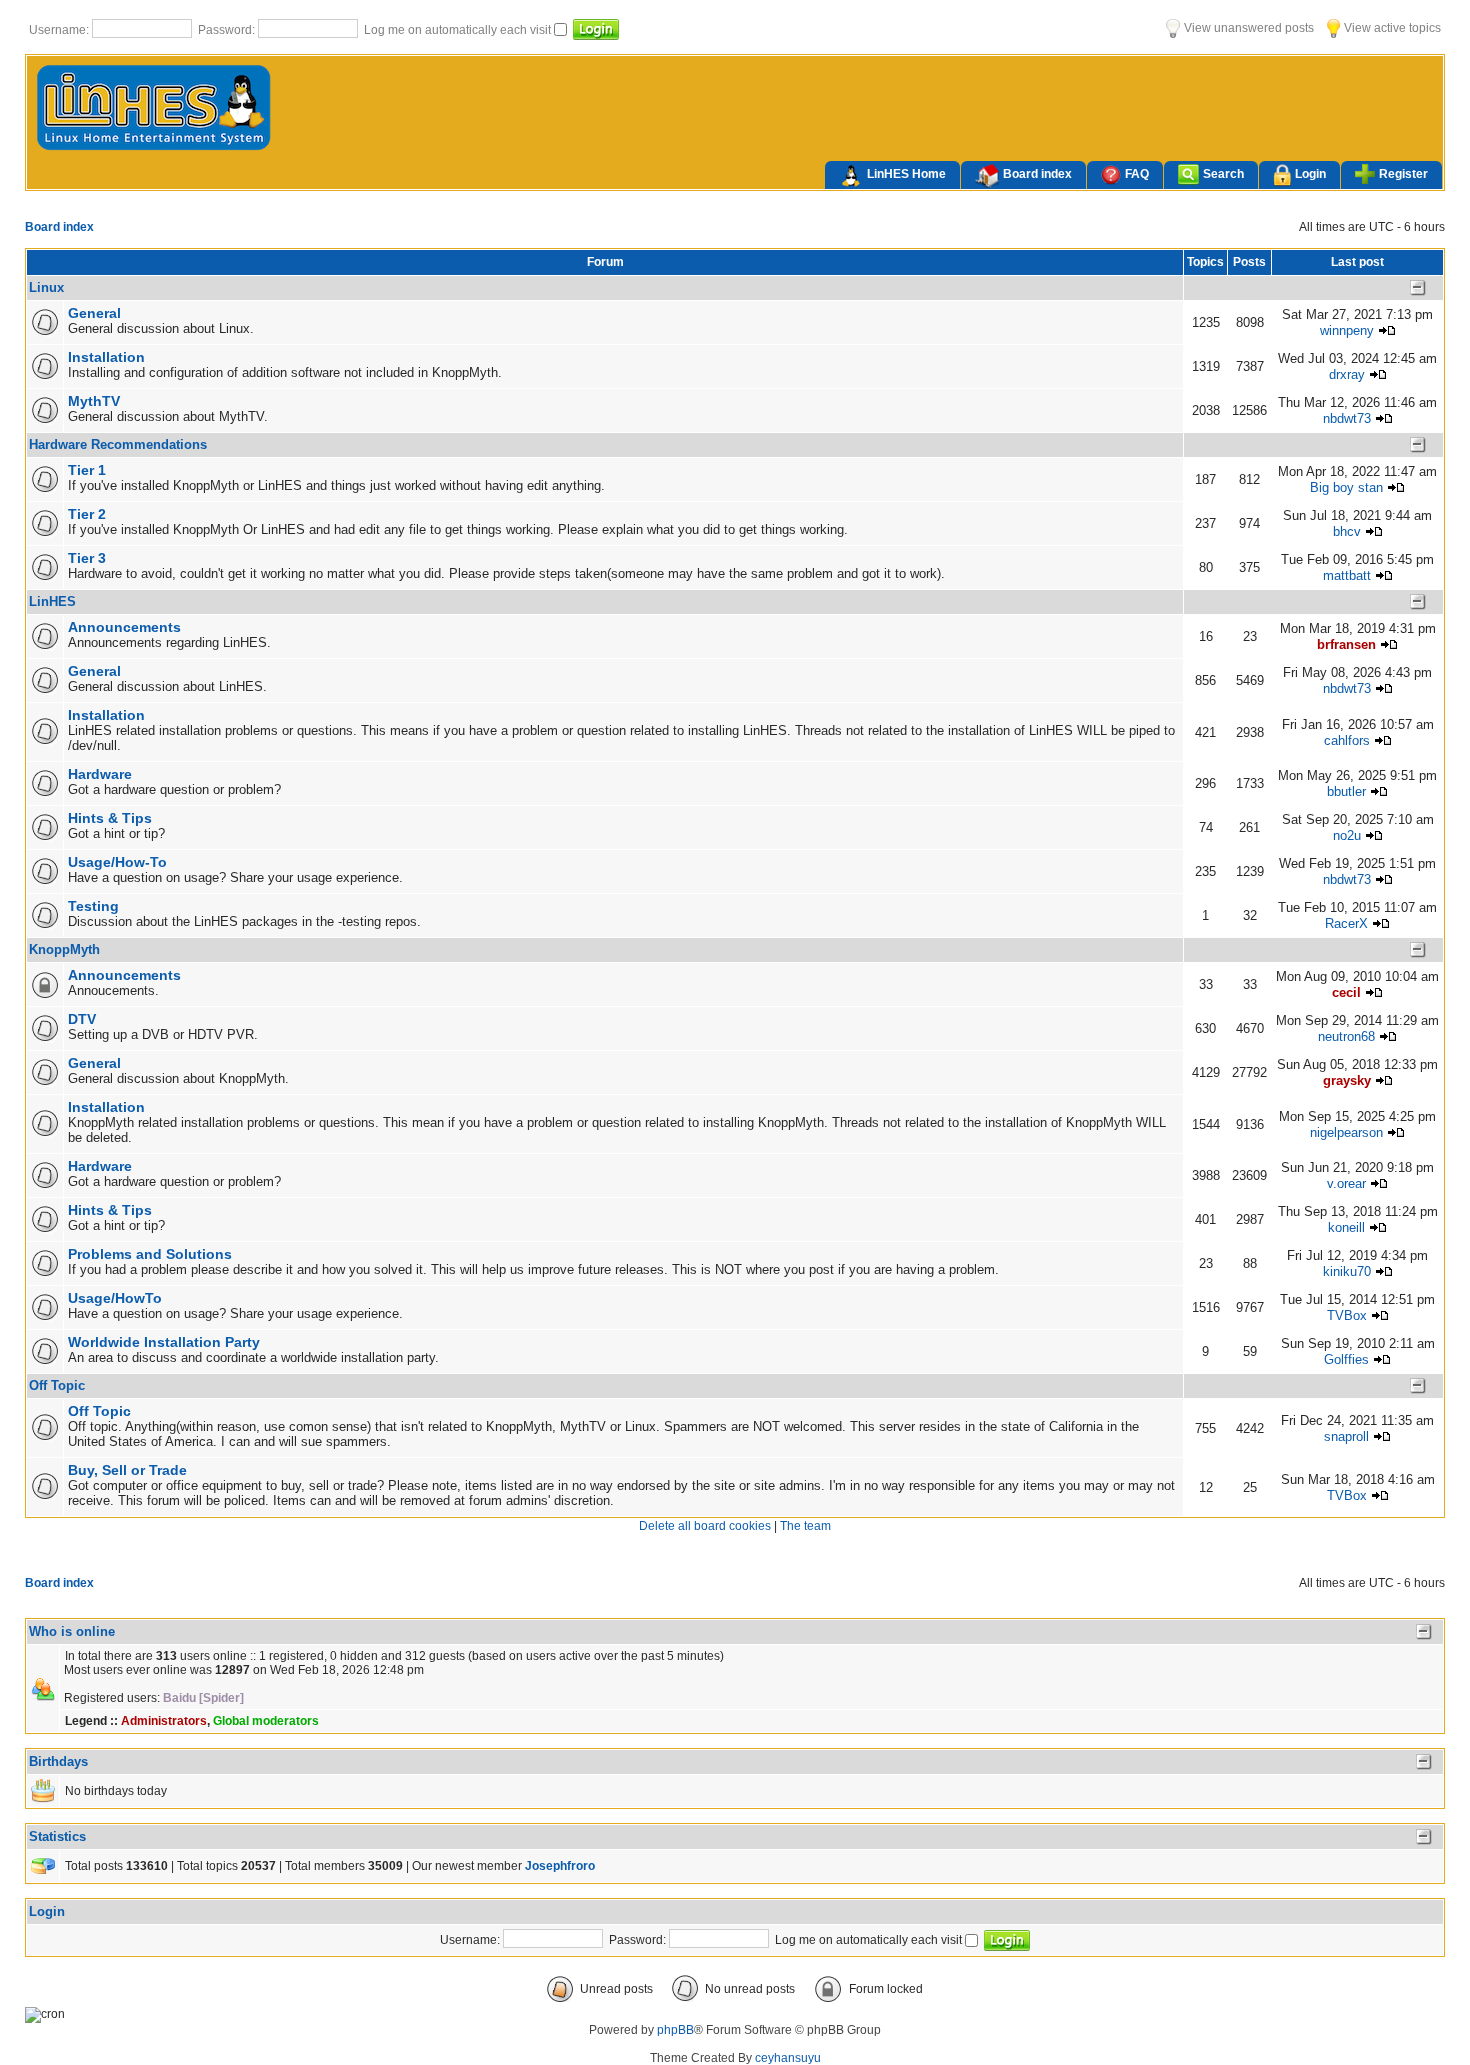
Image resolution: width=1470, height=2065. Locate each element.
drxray (1347, 374)
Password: (228, 30)
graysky (1347, 1080)
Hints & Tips (110, 818)
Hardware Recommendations (118, 444)
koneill (1346, 1227)
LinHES (52, 601)
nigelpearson (1346, 1132)
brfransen (1346, 644)
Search (1223, 174)
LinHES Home (906, 174)
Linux (46, 287)
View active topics (1391, 28)
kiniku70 (1347, 1271)
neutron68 (1346, 1036)
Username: (60, 30)
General (94, 313)
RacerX (1346, 923)
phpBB (675, 2030)
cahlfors (1347, 740)
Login (1310, 174)
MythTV (94, 401)
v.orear (1346, 1183)
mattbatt (1347, 575)
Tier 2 (87, 514)
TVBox (1347, 1315)
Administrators (164, 1721)
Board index (1037, 174)
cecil (1346, 992)
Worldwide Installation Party (164, 1342)
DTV (82, 1019)
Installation (106, 357)
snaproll (1346, 1436)
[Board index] (154, 148)
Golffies (1346, 1359)
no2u (1347, 835)
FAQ (1137, 174)
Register (1403, 174)
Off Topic (57, 1385)
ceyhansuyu (788, 2058)
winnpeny (1347, 330)
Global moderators (266, 1721)
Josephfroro (560, 1866)
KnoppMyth (64, 949)
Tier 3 (87, 558)
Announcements (124, 627)
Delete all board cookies (705, 1526)
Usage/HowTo (115, 1298)
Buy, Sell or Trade (127, 1470)
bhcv (1347, 531)
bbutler (1346, 791)
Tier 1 (87, 470)
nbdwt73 (1347, 418)
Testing (93, 906)
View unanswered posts (1247, 28)
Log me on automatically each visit (459, 30)
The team (805, 1526)
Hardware (100, 774)
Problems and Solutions (150, 1254)
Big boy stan (1346, 487)
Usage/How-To (117, 862)
